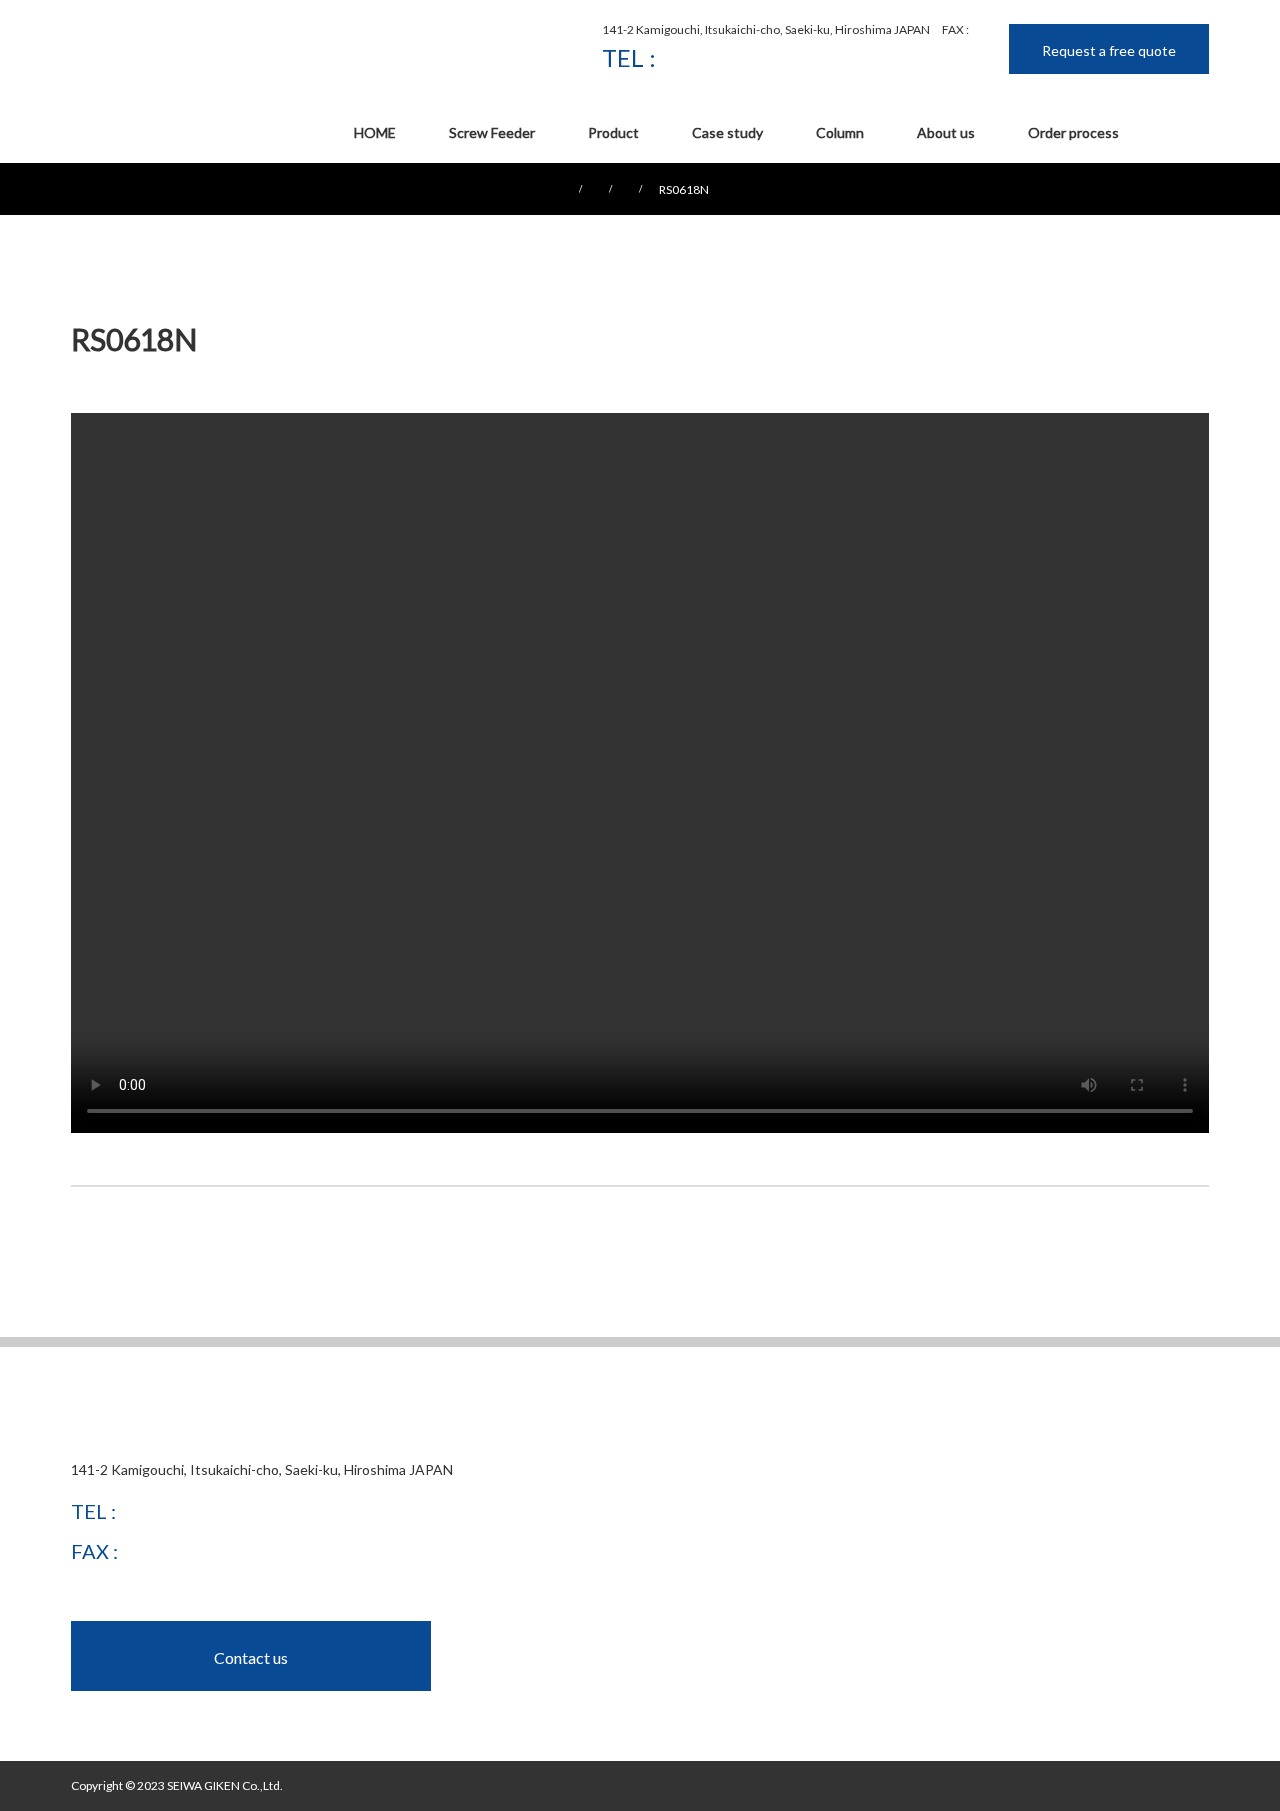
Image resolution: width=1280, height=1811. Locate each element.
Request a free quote (1109, 50)
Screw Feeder (492, 132)
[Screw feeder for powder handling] (191, 46)
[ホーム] (77, 170)
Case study (727, 132)
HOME (375, 132)
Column (840, 132)
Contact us (251, 1657)
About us (946, 132)
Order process (1073, 132)
